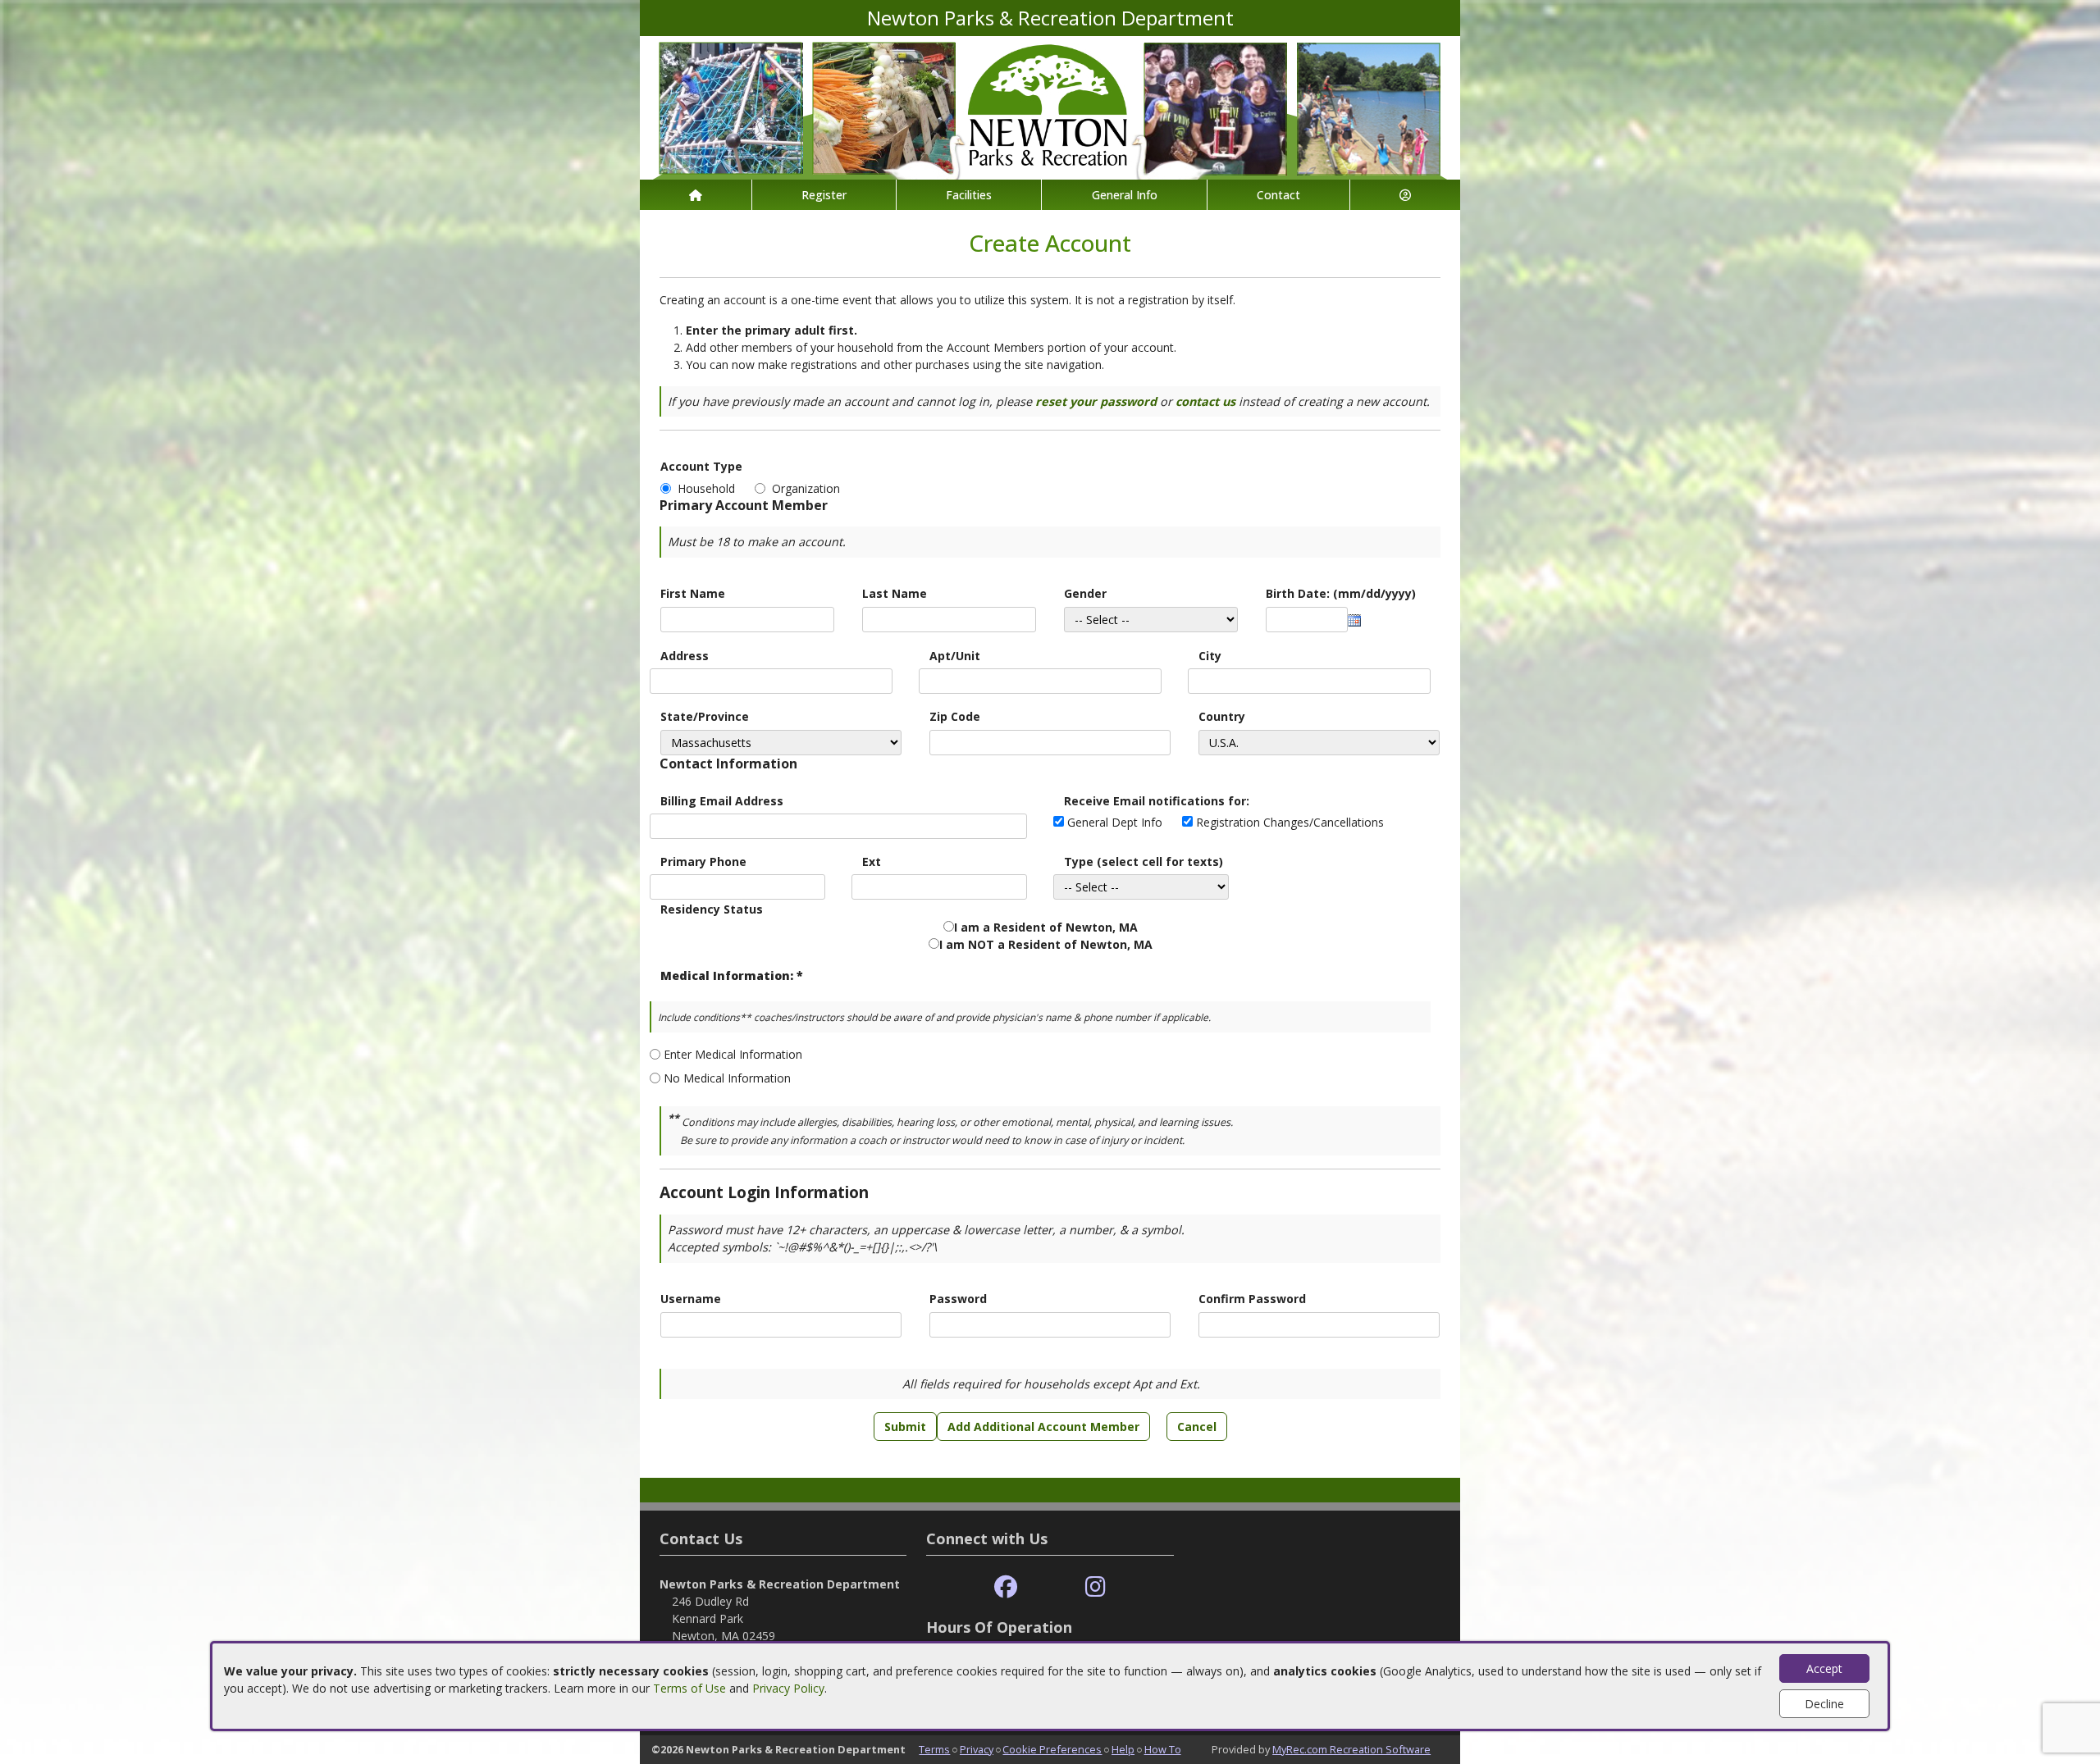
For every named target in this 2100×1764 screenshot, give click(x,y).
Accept (1824, 1668)
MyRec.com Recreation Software (1351, 1749)
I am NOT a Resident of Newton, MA (1046, 944)
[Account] (1405, 195)
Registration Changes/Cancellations (1290, 822)
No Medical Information (727, 1078)
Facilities (969, 195)
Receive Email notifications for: (1157, 801)
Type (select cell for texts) (1144, 861)
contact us (1205, 401)
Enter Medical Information (733, 1054)
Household (710, 488)
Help (1123, 1749)
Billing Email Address (722, 801)
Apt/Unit (955, 656)
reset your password (1096, 401)
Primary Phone (703, 861)
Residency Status (712, 909)
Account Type (701, 466)
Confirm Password (1252, 1299)
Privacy (977, 1749)
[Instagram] (1096, 1587)
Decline (1824, 1704)
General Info (1125, 195)
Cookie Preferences (1052, 1749)
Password (958, 1299)
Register (824, 195)
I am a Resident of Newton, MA (1046, 927)
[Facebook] (1006, 1587)
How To (1163, 1749)
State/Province (705, 716)
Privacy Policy (788, 1688)
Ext (872, 861)
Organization (806, 488)
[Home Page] (696, 195)
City (1210, 656)
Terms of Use (689, 1688)
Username (691, 1299)
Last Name (895, 593)
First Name (693, 593)
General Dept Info (1115, 822)
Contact (1278, 195)
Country (1222, 716)
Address (685, 656)
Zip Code (955, 716)
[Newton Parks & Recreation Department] (1050, 106)
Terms (934, 1749)
